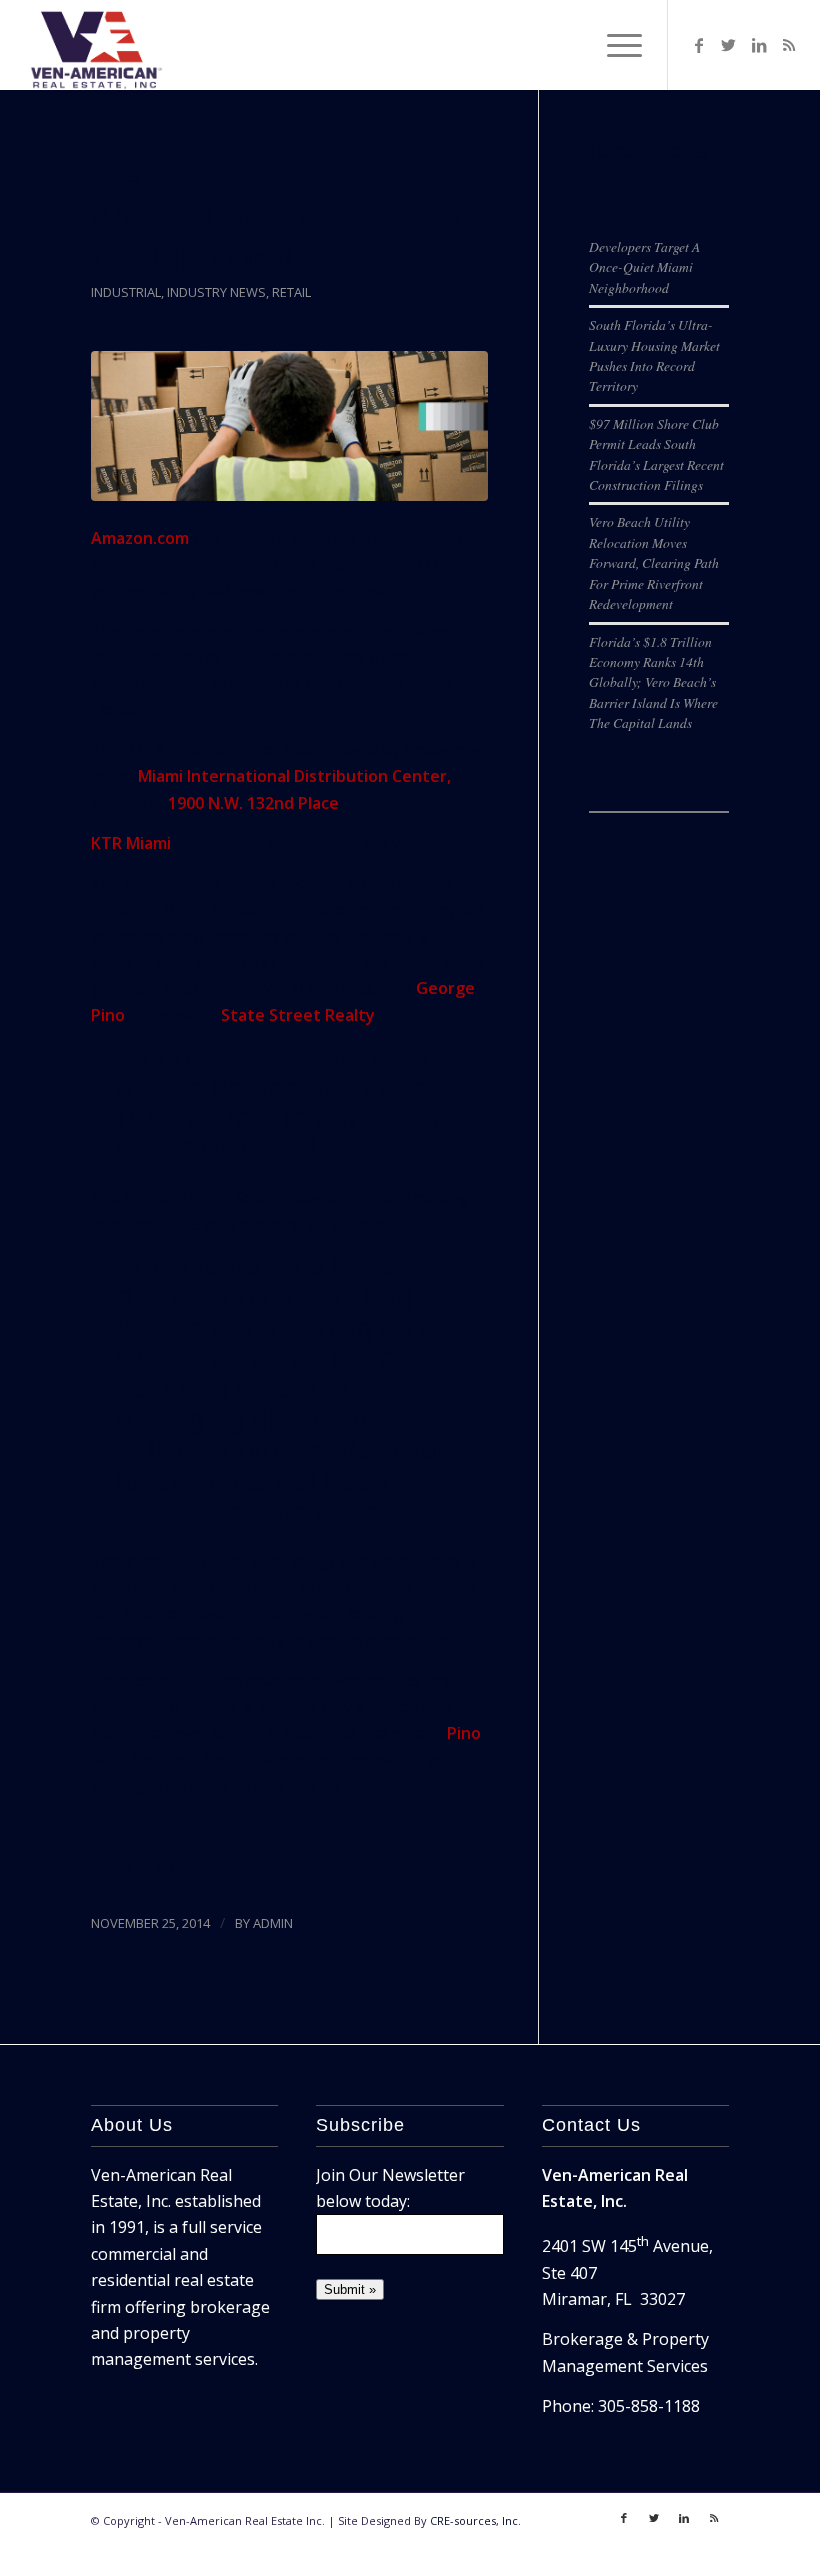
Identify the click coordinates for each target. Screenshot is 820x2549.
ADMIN (273, 1923)
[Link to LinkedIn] (759, 45)
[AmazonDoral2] (289, 426)
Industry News (216, 292)
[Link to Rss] (789, 45)
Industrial (126, 292)
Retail (291, 292)
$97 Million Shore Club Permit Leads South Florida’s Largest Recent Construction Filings (656, 454)
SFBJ (167, 1866)
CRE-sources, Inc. (475, 2520)
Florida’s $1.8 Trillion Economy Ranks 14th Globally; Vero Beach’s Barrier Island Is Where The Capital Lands (653, 682)
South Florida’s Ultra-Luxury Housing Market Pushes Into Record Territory (654, 355)
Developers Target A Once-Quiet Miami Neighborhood (644, 267)
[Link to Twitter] (729, 45)
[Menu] (614, 45)
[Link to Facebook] (699, 45)
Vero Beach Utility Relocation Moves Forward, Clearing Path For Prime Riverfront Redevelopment (654, 562)
